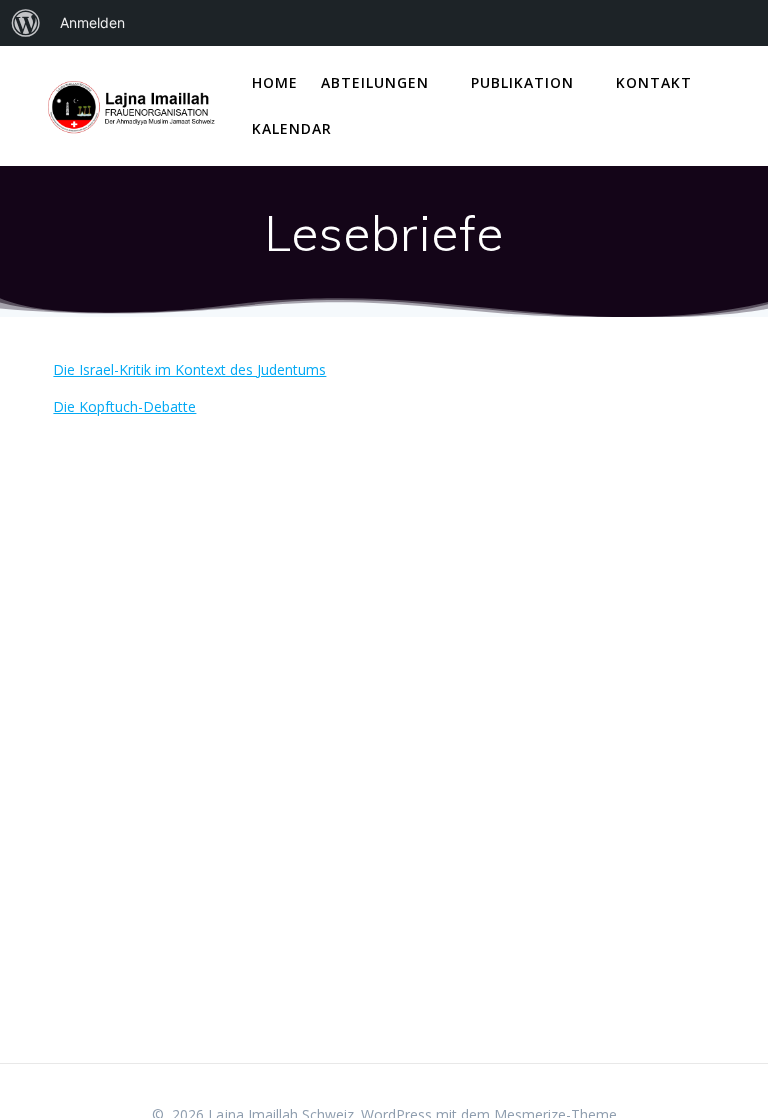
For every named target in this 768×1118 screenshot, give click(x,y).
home (275, 82)
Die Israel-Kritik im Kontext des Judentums (189, 369)
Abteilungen (375, 82)
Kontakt (654, 82)
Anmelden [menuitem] (92, 22)
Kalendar (292, 128)
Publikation (522, 82)
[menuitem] (26, 23)
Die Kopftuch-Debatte (124, 406)
